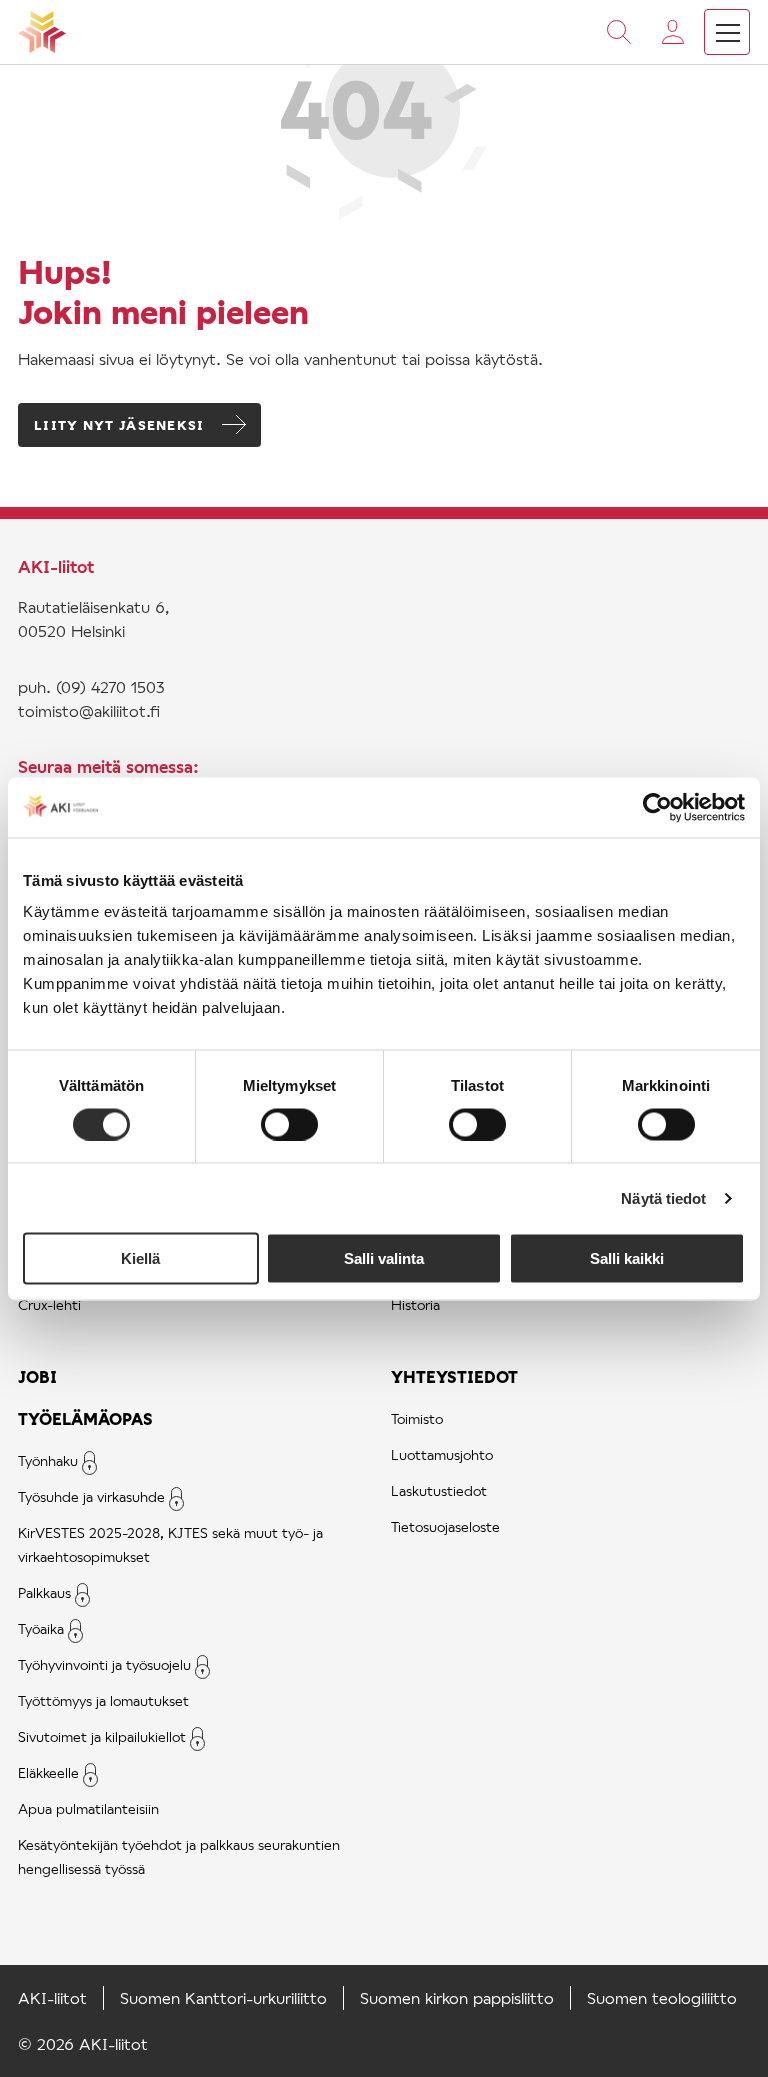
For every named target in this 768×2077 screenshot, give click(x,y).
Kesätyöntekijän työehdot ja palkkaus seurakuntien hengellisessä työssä (179, 1856)
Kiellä (140, 1258)
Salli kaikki (627, 1258)
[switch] (289, 1124)
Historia (415, 1304)
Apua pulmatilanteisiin (88, 1808)
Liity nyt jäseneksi (119, 425)
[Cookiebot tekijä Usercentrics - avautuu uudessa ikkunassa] (657, 807)
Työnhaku (48, 1460)
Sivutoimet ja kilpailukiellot (102, 1736)
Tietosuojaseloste (445, 1526)
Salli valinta (384, 1258)
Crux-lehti (49, 1304)
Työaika (41, 1628)
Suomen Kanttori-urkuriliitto (223, 1997)
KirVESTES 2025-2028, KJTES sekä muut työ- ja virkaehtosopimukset (170, 1544)
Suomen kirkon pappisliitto (457, 1997)
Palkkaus (44, 1592)
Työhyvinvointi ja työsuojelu (104, 1664)
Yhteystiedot (454, 1376)
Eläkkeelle (48, 1772)
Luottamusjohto (442, 1454)
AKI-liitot (52, 1997)
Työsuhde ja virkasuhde (91, 1496)
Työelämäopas (85, 1418)
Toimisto (417, 1418)
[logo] (42, 32)
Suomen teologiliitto (662, 1997)
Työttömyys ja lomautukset (103, 1700)
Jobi (37, 1376)
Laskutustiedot (439, 1490)
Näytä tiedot (663, 1197)
